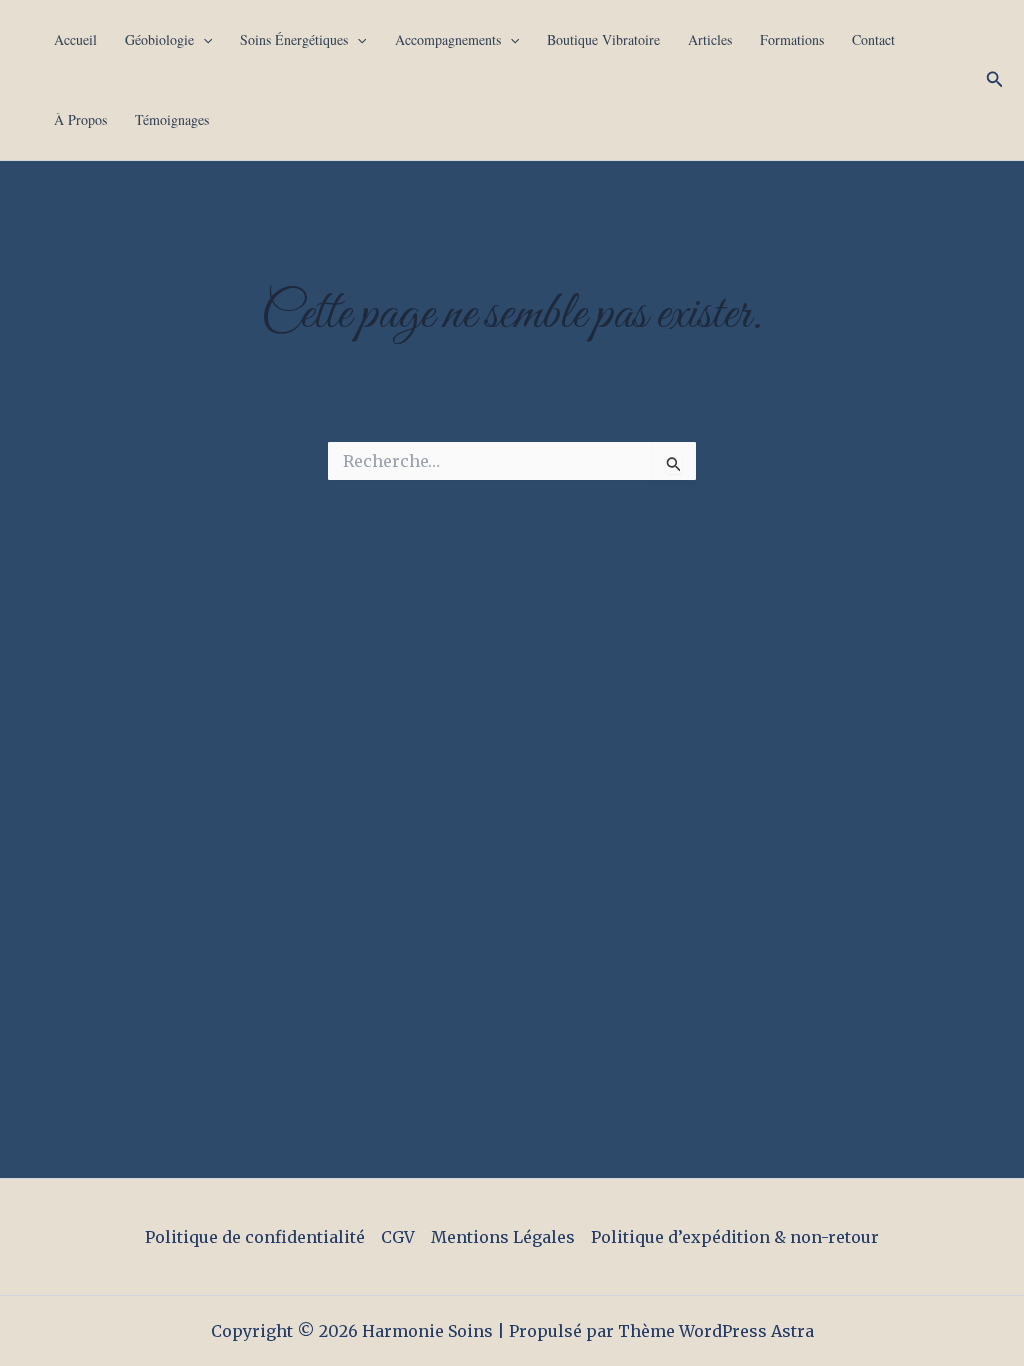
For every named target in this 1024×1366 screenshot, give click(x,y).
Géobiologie (159, 39)
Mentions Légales (503, 1237)
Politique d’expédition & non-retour (735, 1237)
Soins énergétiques (294, 39)
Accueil (75, 39)
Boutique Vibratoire (603, 39)
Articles (710, 39)
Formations (792, 39)
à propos (80, 119)
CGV (398, 1237)
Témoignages (172, 119)
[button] (203, 40)
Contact (873, 39)
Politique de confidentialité (255, 1237)
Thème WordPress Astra (716, 1331)
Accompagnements (448, 39)
